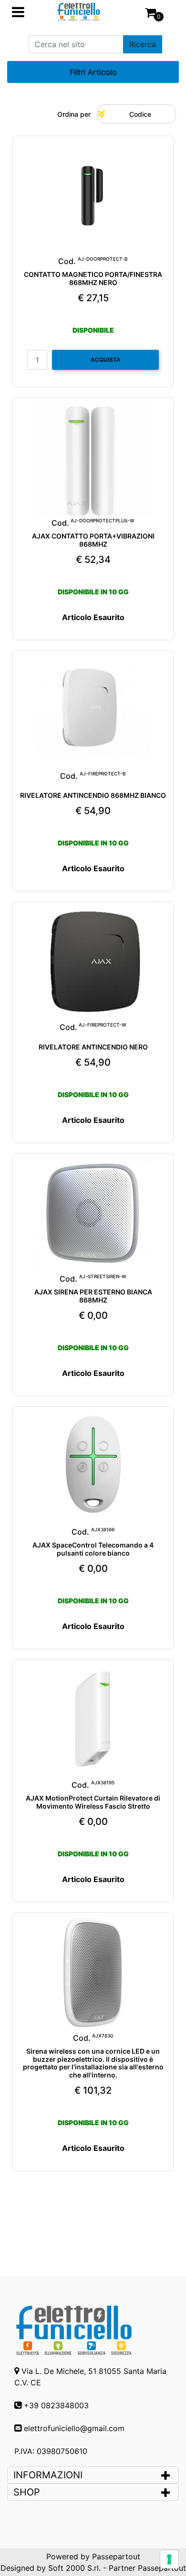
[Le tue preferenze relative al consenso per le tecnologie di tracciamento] (169, 2559)
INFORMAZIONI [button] (49, 2475)
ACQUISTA (106, 360)
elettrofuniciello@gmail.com (74, 2428)
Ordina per (74, 114)
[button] (143, 44)
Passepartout (116, 2556)
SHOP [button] (27, 2492)
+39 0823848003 (56, 2405)
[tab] (93, 2475)
